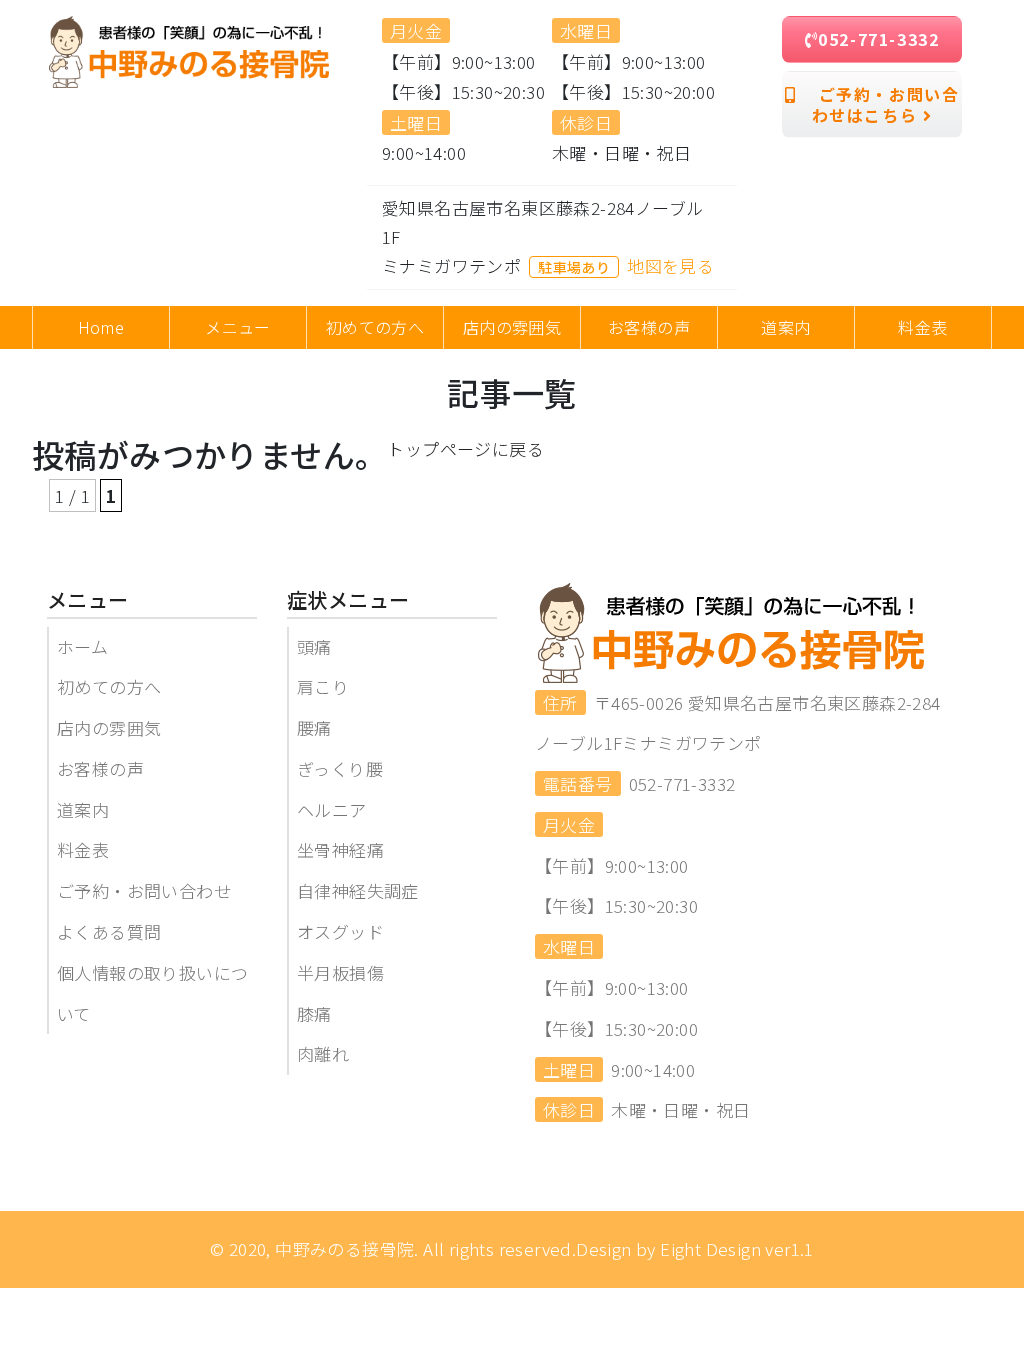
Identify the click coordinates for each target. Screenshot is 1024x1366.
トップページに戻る (465, 448)
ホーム (82, 646)
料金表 (83, 849)
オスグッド (340, 931)
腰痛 (314, 727)
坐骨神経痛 (340, 849)
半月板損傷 (340, 972)
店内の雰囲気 (109, 727)
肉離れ (323, 1053)
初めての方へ (109, 686)
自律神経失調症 (358, 890)
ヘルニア (332, 809)
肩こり (323, 686)
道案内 (83, 809)
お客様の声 (100, 768)
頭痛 (314, 646)
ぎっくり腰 (340, 768)
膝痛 (314, 1013)
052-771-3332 (878, 39)
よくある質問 (109, 931)
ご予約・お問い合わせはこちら (877, 104)
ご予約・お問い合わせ (144, 890)
